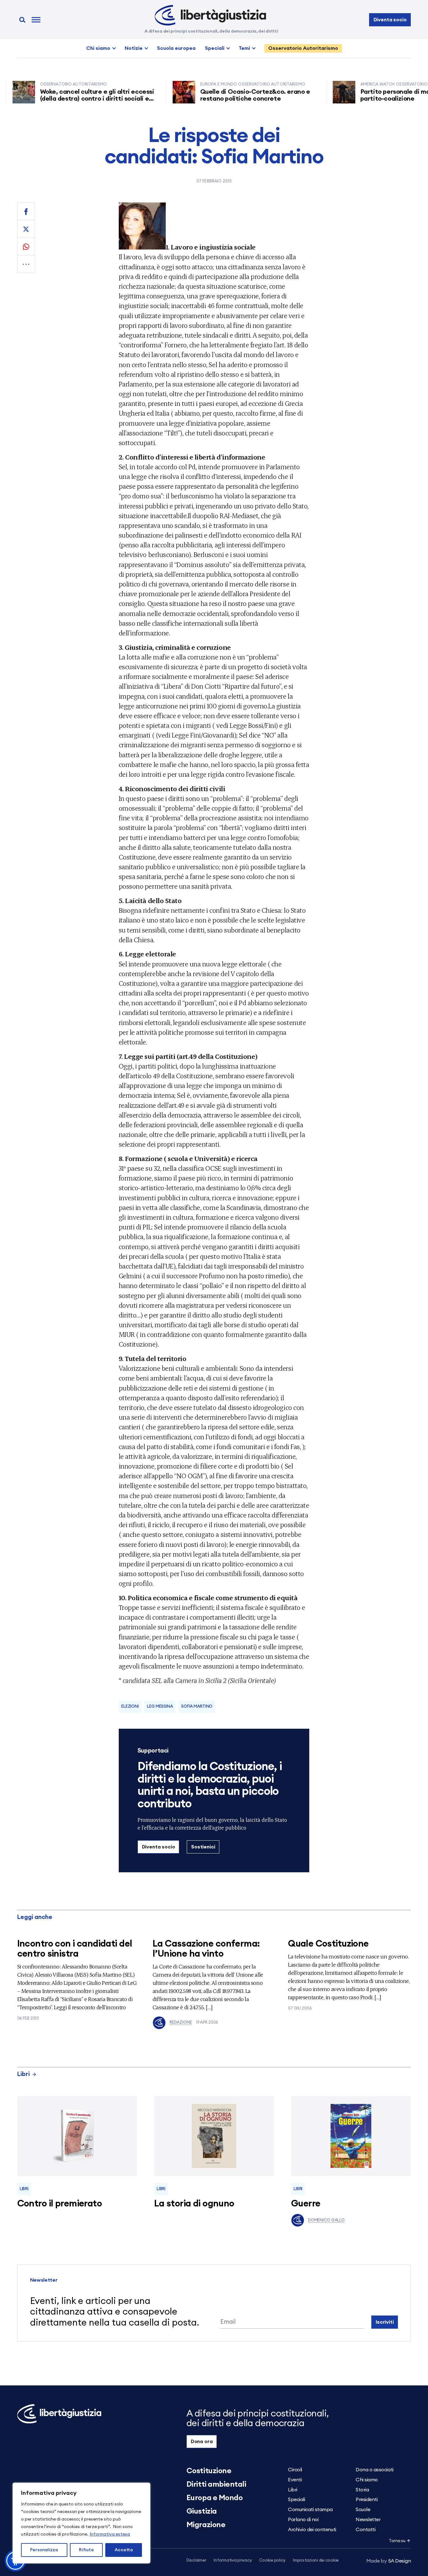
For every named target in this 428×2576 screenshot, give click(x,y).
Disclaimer (196, 2560)
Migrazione (206, 2525)
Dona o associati (374, 2470)
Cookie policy (272, 2560)
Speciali (215, 48)
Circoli (295, 2470)
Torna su (397, 2541)
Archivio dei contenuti (312, 2530)
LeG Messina (160, 1707)
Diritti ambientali (216, 2484)
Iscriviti (385, 2322)
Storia (362, 2490)
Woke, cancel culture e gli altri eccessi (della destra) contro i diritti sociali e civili (62, 99)
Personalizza (44, 2550)
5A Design (389, 2561)
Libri (23, 2074)
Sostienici (203, 1847)
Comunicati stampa (310, 2510)
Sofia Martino (197, 1707)
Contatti (365, 2530)
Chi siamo (98, 48)
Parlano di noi (303, 2520)
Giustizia (202, 2511)
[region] (81, 2523)
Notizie (134, 48)
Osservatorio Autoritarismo (303, 48)
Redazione (181, 2023)
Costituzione (209, 2471)
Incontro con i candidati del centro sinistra (75, 1949)
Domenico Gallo (326, 2220)
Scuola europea (176, 48)
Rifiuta (86, 2550)
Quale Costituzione (328, 1944)
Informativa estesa (110, 2534)
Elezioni (130, 1707)
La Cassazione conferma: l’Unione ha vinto (206, 1949)
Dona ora (202, 2442)
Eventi (295, 2480)
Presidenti (367, 2500)
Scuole (363, 2510)
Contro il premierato (60, 2204)
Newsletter (368, 2520)
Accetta (124, 2550)
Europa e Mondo (214, 2498)
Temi (244, 48)
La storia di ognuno (194, 2204)
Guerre (306, 2204)
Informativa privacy (233, 2560)
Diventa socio (390, 20)
